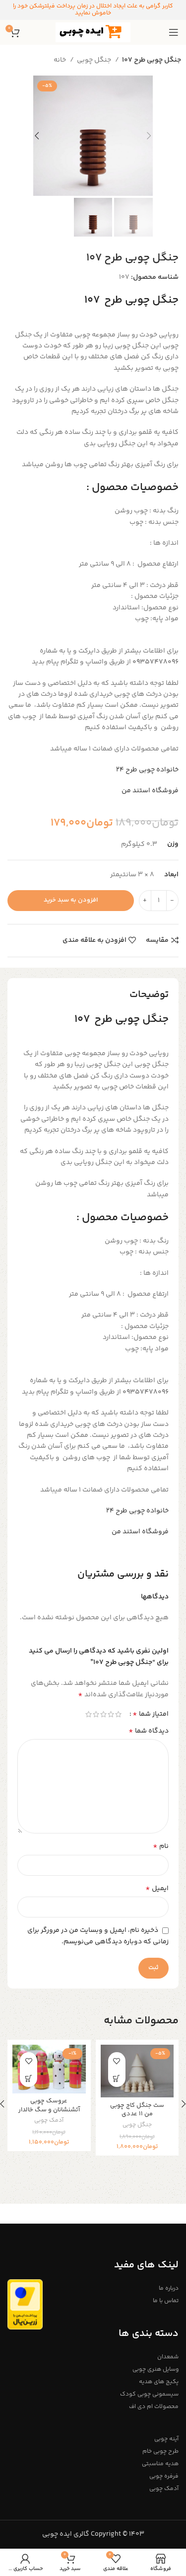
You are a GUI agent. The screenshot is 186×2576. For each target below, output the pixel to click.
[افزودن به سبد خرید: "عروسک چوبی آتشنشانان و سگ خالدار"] (29, 2078)
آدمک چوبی (49, 2121)
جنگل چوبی (95, 60)
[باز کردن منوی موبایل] (174, 32)
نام (161, 1846)
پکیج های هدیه (159, 2382)
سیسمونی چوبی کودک (149, 2394)
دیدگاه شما (149, 1731)
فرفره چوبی (164, 2476)
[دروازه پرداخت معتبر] (25, 2305)
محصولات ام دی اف (154, 2407)
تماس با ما (166, 2301)
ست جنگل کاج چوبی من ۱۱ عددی (137, 2110)
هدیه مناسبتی (160, 2464)
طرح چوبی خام (160, 2451)
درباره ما (169, 2288)
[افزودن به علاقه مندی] (117, 2061)
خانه (61, 60)
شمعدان (168, 2357)
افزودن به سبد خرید (71, 900)
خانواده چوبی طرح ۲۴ (147, 770)
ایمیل (157, 1889)
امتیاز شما (151, 1714)
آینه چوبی (166, 2439)
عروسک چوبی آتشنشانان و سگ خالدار (49, 2105)
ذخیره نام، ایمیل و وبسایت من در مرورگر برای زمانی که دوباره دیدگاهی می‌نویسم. (98, 1936)
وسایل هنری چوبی (155, 2369)
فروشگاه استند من (150, 791)
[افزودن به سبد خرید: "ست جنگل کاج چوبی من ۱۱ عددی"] (117, 2078)
